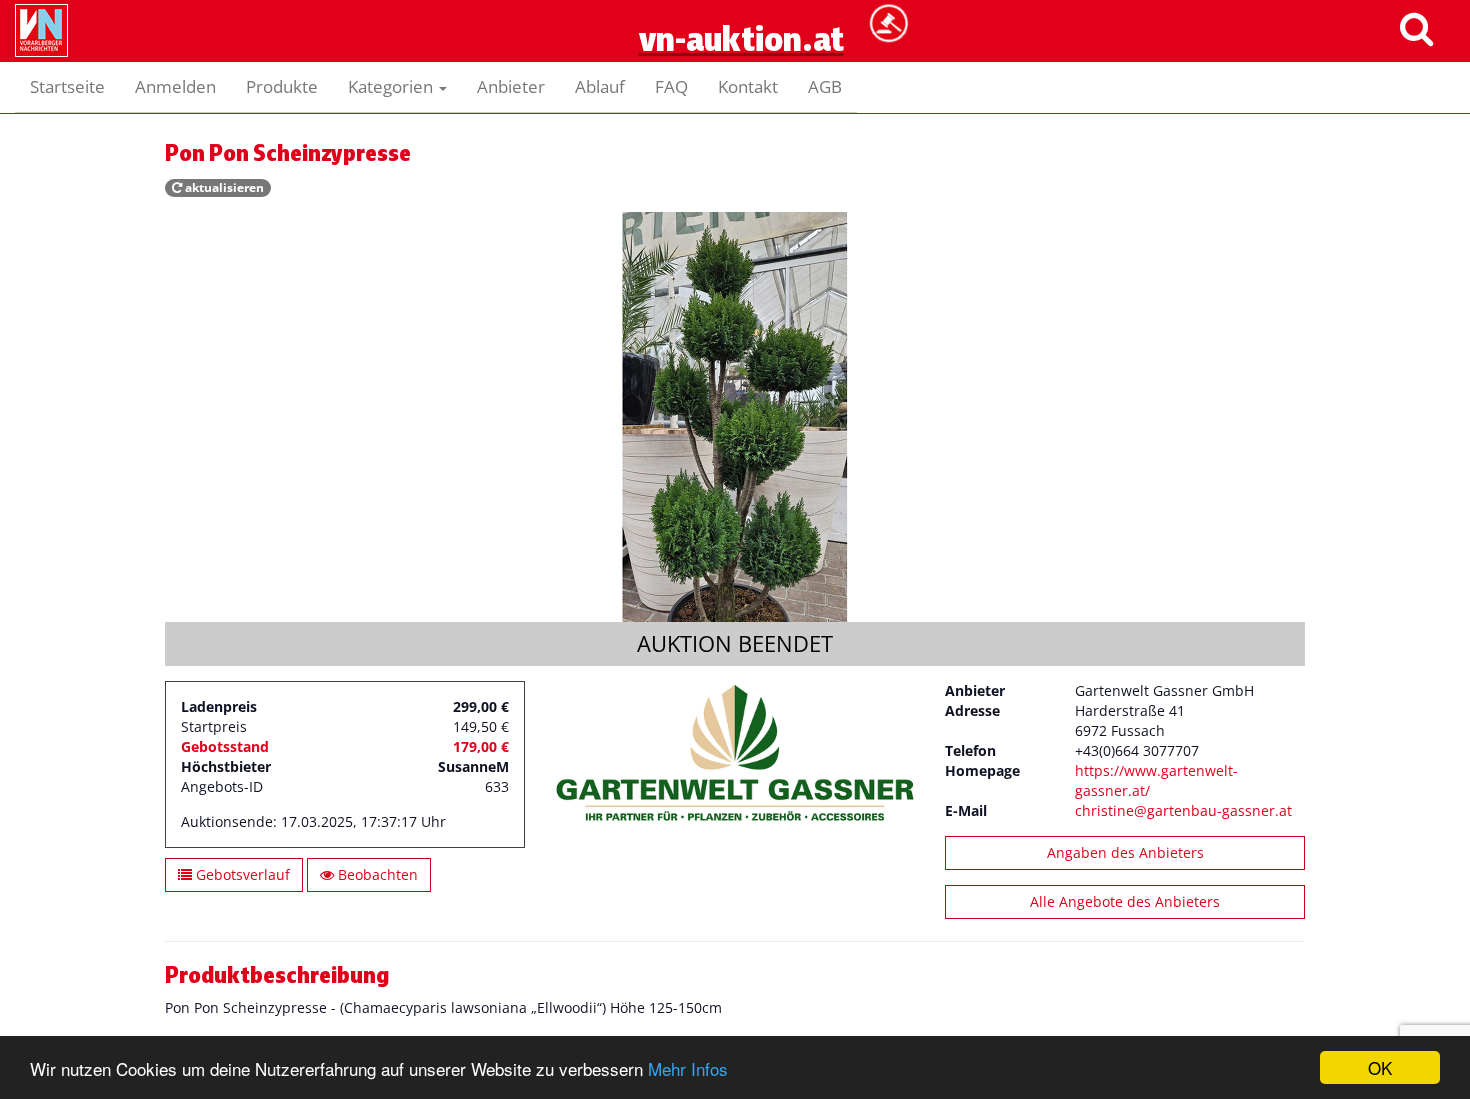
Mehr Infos (688, 1068)
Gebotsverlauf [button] (241, 874)
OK (1380, 1067)
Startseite (67, 86)
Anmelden (175, 86)
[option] (735, 417)
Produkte (282, 86)
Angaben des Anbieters (1125, 852)
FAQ (671, 86)
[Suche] (1416, 27)
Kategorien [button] (392, 86)
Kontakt (748, 86)
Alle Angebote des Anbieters (1125, 901)
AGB (825, 86)
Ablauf (600, 86)
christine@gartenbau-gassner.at (1183, 810)
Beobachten (376, 874)
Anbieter (511, 86)
